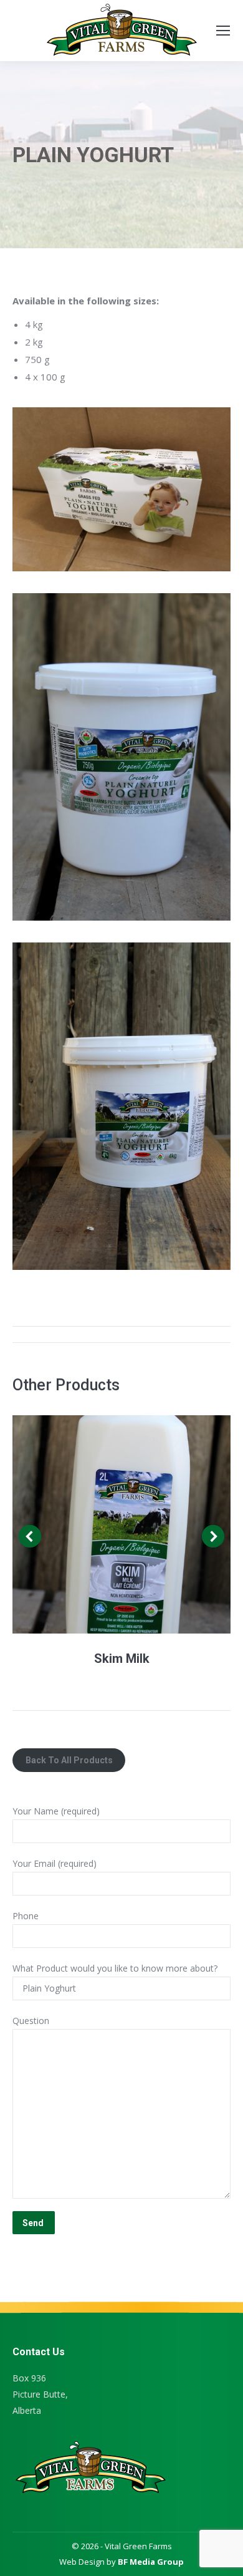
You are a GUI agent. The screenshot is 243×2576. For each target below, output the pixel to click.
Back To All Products (69, 1760)
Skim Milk (122, 1658)
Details (121, 1524)
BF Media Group (151, 2562)
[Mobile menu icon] (223, 31)
